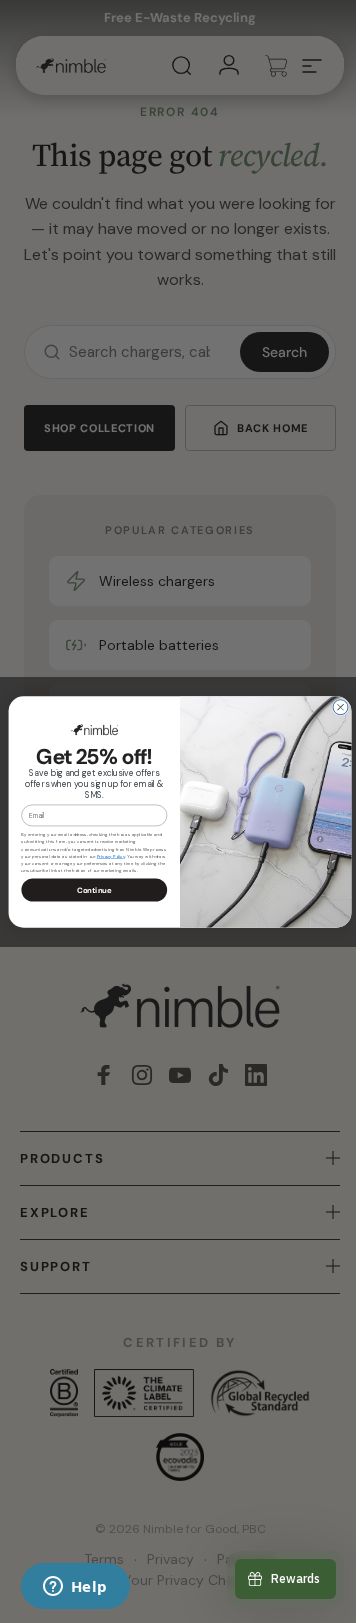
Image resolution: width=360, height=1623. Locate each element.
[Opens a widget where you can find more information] (75, 1588)
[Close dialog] (333, 706)
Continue (86, 889)
